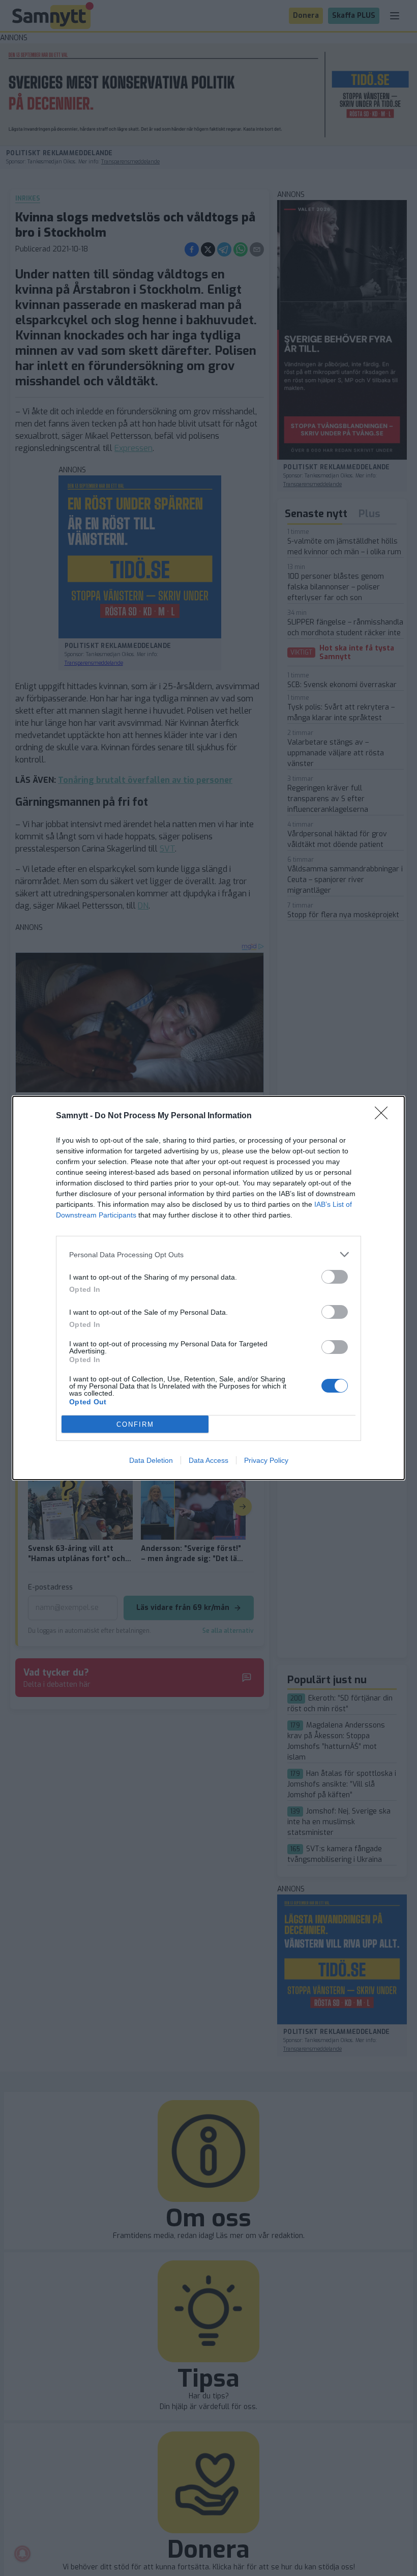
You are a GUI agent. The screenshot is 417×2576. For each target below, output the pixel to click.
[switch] (335, 1277)
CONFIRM (135, 1424)
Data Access (208, 1460)
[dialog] (208, 1288)
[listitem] (208, 1254)
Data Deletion (151, 1460)
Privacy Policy (266, 1460)
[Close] (384, 1116)
